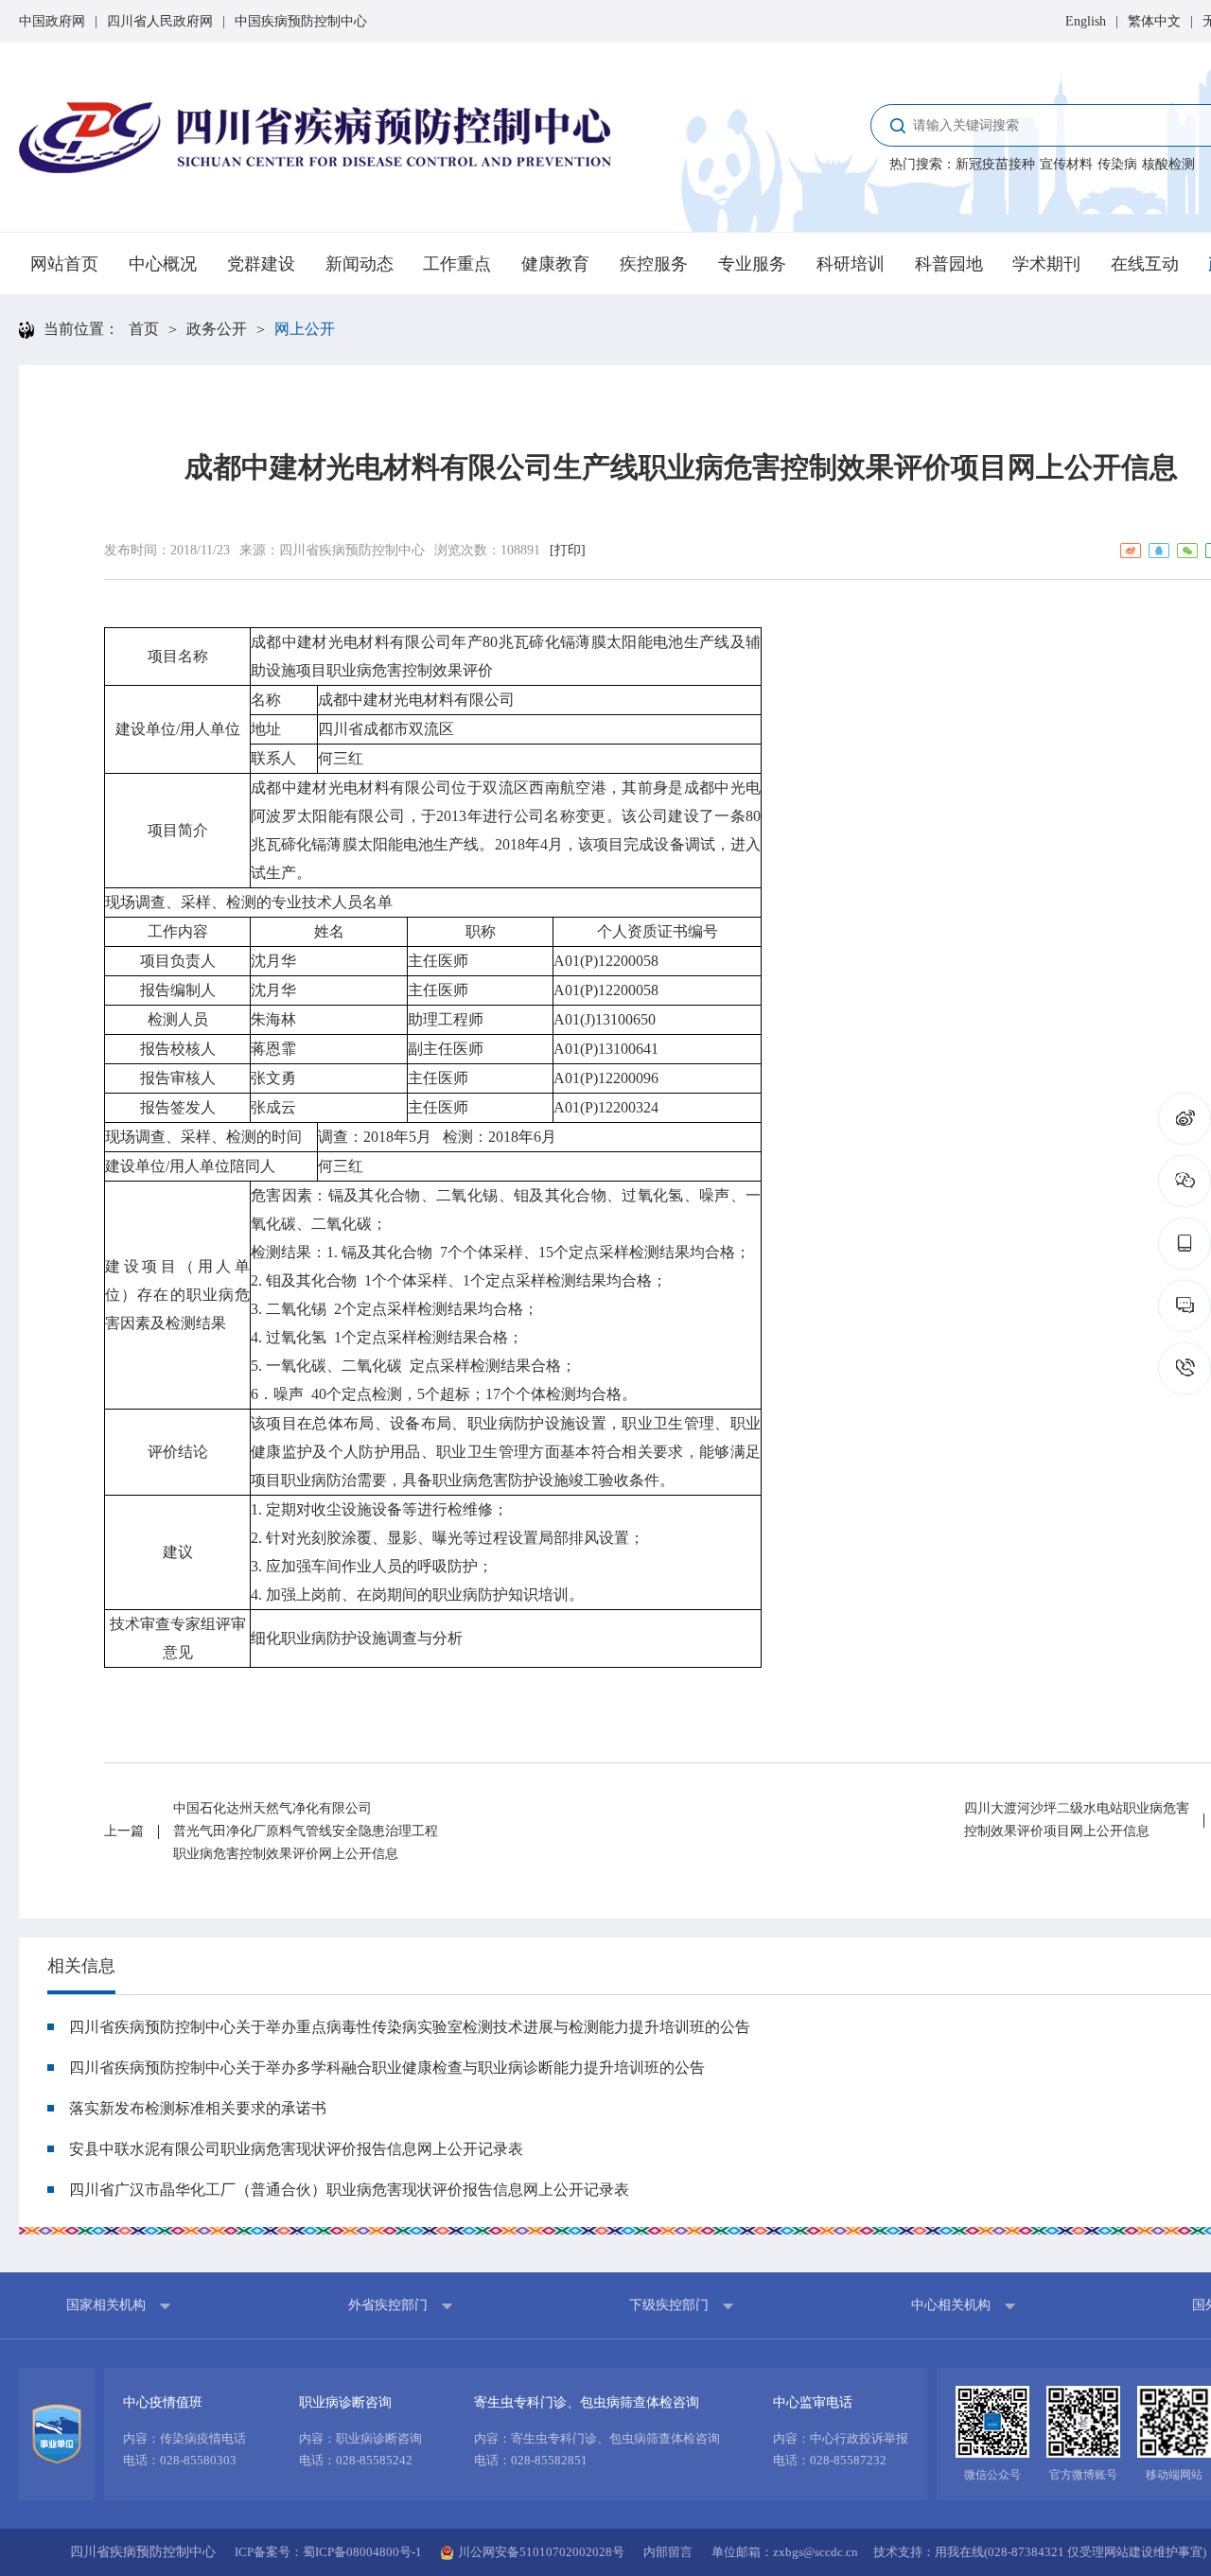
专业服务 (752, 264)
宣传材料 (1066, 164)
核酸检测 (1168, 164)
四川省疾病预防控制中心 (352, 550)
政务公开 (217, 329)
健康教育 (555, 264)
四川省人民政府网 (160, 21)
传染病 (1117, 164)
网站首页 (64, 264)
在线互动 (1145, 264)
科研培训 (851, 264)
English (1086, 21)
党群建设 (261, 264)
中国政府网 (52, 21)
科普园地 (949, 264)
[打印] (568, 550)
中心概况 (163, 264)
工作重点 (457, 264)
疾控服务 (654, 264)
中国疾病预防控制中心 (301, 21)
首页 (144, 329)
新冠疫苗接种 (995, 164)
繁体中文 (1154, 21)
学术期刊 (1046, 264)
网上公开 (305, 329)
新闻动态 (360, 264)
